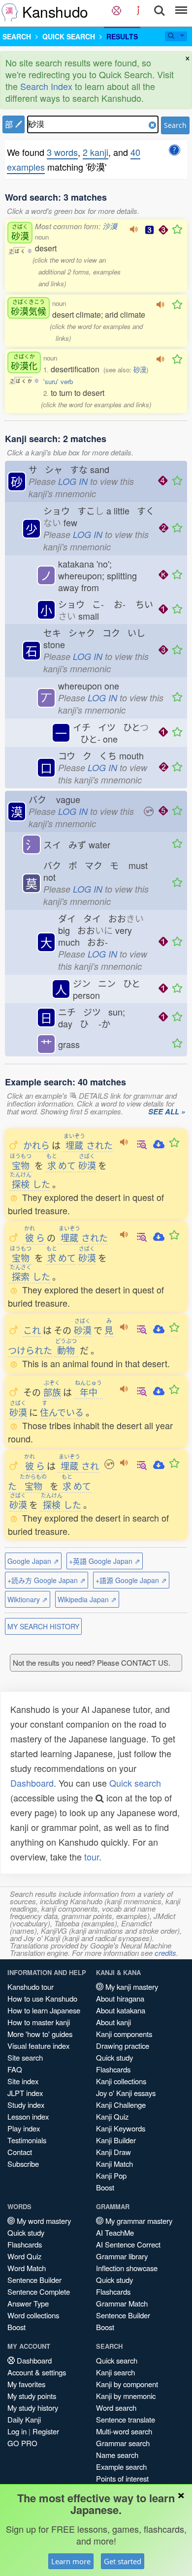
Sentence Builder (34, 2280)
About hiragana (120, 1998)
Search (175, 125)
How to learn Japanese (44, 2010)
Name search (117, 2455)
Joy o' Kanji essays (126, 2093)
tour (92, 1857)
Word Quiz (24, 2256)
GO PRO (22, 2443)
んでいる (62, 1412)
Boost (105, 2187)
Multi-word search (124, 2431)
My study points (32, 2396)
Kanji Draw (113, 2152)
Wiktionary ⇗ (28, 1599)
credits (165, 1953)
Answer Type (28, 2303)
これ (32, 1330)
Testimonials (27, 2140)
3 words (62, 152)
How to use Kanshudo (42, 1998)
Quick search (135, 1783)
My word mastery (43, 2221)
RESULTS (122, 36)
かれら (36, 1145)
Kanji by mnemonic (126, 2396)
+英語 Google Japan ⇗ (105, 1561)
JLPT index (25, 2093)
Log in (17, 2431)
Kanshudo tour (31, 1987)
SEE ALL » (167, 1112)
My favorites (26, 2384)
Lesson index (28, 2116)
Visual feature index (38, 2046)
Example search (121, 2467)
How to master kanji (39, 2022)
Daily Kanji (24, 2419)
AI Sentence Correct (128, 2244)
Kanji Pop (111, 2175)
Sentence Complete (39, 2291)
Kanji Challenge (121, 2105)
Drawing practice (123, 2046)
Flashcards (113, 2069)
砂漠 (140, 370)
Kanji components (124, 2034)
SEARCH (17, 36)
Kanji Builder (116, 2140)
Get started (123, 2561)
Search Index (46, 86)
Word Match (27, 2268)
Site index (23, 2081)
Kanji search (115, 2372)
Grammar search (123, 2443)
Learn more (71, 2561)
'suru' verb (58, 381)
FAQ (15, 2069)
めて (61, 1165)
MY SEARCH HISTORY (43, 1626)
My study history (33, 2408)
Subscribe (23, 2164)
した (30, 1184)
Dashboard (32, 1783)
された (88, 1145)
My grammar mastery (138, 2221)
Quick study (114, 2057)
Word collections (33, 2315)
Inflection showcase (127, 2268)
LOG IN (73, 481)
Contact (20, 2152)
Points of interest (122, 2478)
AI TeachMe (115, 2232)
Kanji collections (121, 2081)
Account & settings (37, 2372)
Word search (116, 2408)
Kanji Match (114, 2164)
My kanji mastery (131, 1987)
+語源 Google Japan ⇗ (131, 1580)
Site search (25, 2057)
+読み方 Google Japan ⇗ (47, 1580)
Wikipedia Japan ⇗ (87, 1599)
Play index (24, 2128)
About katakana (121, 2010)
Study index (26, 2105)
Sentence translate (126, 2419)
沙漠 (110, 226)
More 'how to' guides (40, 2034)
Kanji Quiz (112, 2116)
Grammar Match (122, 2303)
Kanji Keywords (121, 2128)
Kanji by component (127, 2384)
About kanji (113, 2022)
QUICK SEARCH (69, 36)
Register (46, 2431)
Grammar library (122, 2256)
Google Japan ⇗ (33, 1561)
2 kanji (96, 152)
